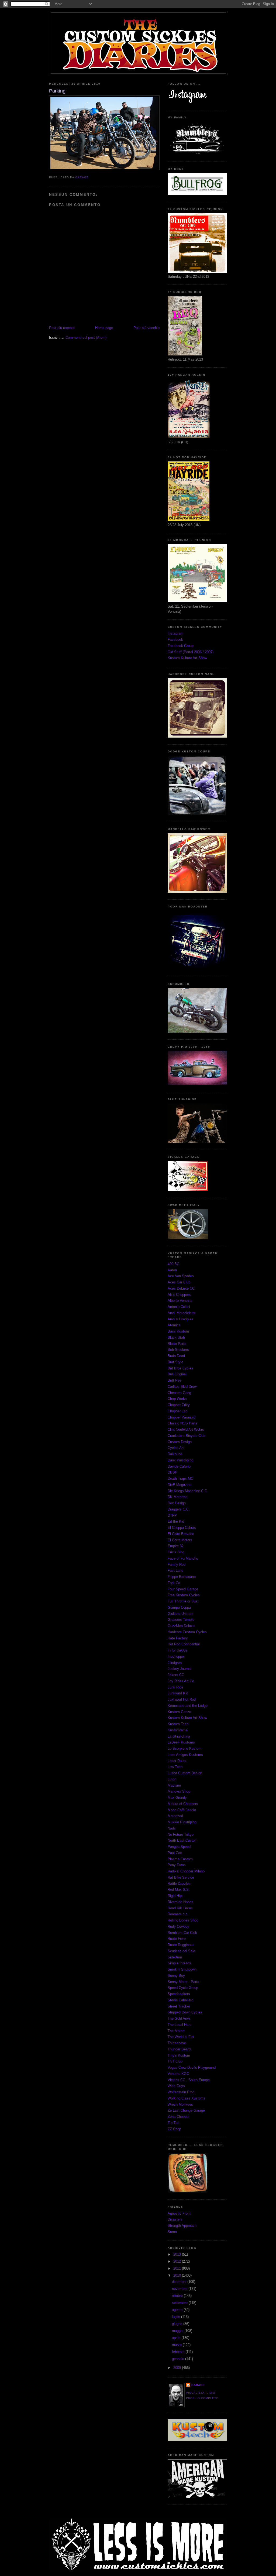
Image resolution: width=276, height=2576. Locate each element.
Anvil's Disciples (180, 1319)
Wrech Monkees (180, 2104)
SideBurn (175, 1957)
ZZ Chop (174, 2129)
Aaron (172, 1270)
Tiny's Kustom (179, 2055)
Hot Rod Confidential (184, 1644)
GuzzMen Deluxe (181, 1626)
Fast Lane (175, 1570)
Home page (104, 328)
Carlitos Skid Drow (182, 1387)
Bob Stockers (178, 1350)
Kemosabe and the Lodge (188, 1706)
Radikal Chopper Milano (186, 1871)
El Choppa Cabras (182, 1528)
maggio (178, 2331)
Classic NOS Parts (182, 1423)
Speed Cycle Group (183, 1988)
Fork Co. (174, 1583)
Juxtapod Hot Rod (182, 1699)
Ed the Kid (176, 1521)
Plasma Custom (180, 1859)
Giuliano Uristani (180, 1614)
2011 (178, 2268)
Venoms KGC (178, 2074)
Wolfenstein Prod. (182, 2092)
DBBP (172, 1472)
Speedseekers (179, 1994)
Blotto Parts (177, 1344)
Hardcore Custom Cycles (187, 1632)
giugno (178, 2324)
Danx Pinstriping (180, 1460)
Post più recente (62, 328)
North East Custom (183, 1840)
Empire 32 (176, 1546)
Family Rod (177, 1565)
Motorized (175, 1816)
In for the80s (177, 1650)
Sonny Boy (176, 1976)
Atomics (174, 1325)
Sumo (172, 2232)
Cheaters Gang (179, 1393)
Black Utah (176, 1337)
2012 (178, 2261)
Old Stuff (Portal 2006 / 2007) (191, 652)
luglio (177, 2317)
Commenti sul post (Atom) (86, 338)
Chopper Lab (177, 1411)
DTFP (172, 1515)
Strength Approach (182, 2226)
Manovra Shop (179, 1791)
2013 (178, 2254)
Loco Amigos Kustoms (185, 1755)
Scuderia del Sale (181, 1951)
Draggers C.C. (179, 1509)
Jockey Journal (180, 1669)
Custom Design (180, 1442)
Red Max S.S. (179, 1890)
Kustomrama (178, 1730)
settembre (180, 2303)
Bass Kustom (178, 1331)
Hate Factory (178, 1638)
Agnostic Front (179, 2213)
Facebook (175, 640)
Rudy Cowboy (178, 1926)
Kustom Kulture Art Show (187, 658)
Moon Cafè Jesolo (182, 1810)
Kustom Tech (178, 1724)
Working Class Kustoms (187, 2098)
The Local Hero (180, 2025)
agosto (178, 2310)
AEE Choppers (179, 1295)
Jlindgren (175, 1663)
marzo (177, 2345)
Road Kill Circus (180, 1908)
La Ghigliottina (179, 1736)
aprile (177, 2338)
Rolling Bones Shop (183, 1920)
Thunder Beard (179, 2049)
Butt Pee (175, 1380)
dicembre (180, 2282)
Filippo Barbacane (182, 1577)
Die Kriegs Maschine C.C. (188, 1491)
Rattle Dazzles (179, 1884)
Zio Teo (173, 2123)
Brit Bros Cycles (180, 1368)
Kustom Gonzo (179, 1712)
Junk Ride (175, 1687)
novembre (180, 2289)
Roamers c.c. (178, 1914)
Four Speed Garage (183, 1589)
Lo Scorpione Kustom (184, 1748)
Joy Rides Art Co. (181, 1681)
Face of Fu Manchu (183, 1558)
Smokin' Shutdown (182, 1969)
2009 (178, 2368)
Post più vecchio (146, 328)
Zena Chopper (179, 2117)
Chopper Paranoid (182, 1417)
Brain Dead (176, 1356)
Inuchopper (176, 1657)
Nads (172, 1828)
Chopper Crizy (179, 1405)
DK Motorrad (177, 1497)
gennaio (179, 2359)
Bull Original (177, 1374)
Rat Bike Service (181, 1877)
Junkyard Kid (178, 1693)
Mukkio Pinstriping (182, 1822)
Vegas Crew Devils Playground (192, 2068)
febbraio (179, 2352)
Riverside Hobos (180, 1902)
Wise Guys (176, 2086)
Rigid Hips (176, 1896)
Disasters (175, 2219)
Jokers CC (176, 1675)
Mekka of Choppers (183, 1804)
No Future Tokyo (181, 1835)
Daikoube (175, 1454)
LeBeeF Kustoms (181, 1742)
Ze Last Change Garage (186, 2110)
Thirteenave (177, 2043)
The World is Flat (181, 2037)
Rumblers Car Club (182, 1933)
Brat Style (175, 1362)
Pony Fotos (177, 1865)
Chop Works (177, 1399)
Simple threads (179, 1963)
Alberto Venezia (180, 1301)
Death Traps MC (180, 1479)
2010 (178, 2275)
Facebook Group (181, 646)
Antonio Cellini (179, 1307)
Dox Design (177, 1503)
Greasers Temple (181, 1620)
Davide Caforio (179, 1466)
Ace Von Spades (181, 1276)
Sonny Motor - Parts (183, 1982)
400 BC (173, 1264)
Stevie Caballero (180, 2000)
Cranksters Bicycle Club (187, 1436)
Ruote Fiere (177, 1939)
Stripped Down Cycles (185, 2012)
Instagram (175, 633)
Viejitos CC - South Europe (189, 2080)
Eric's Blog (176, 1552)
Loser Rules (177, 1761)
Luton (172, 1779)
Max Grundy (177, 1798)
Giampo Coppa (179, 1607)
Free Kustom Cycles (184, 1595)
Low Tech (175, 1767)
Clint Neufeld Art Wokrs (186, 1429)
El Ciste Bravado (181, 1534)
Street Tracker (179, 2006)
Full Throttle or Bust (183, 1601)
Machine (174, 1785)
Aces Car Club (179, 1282)
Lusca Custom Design (185, 1773)
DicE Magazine (180, 1485)
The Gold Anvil (179, 2018)
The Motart (176, 2031)
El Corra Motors (180, 1540)
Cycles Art (176, 1448)
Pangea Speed (179, 1847)
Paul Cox (175, 1853)
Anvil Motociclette (182, 1313)
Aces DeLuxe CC (181, 1288)
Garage (198, 2385)
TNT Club (175, 2061)
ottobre (178, 2296)
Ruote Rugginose (181, 1945)
